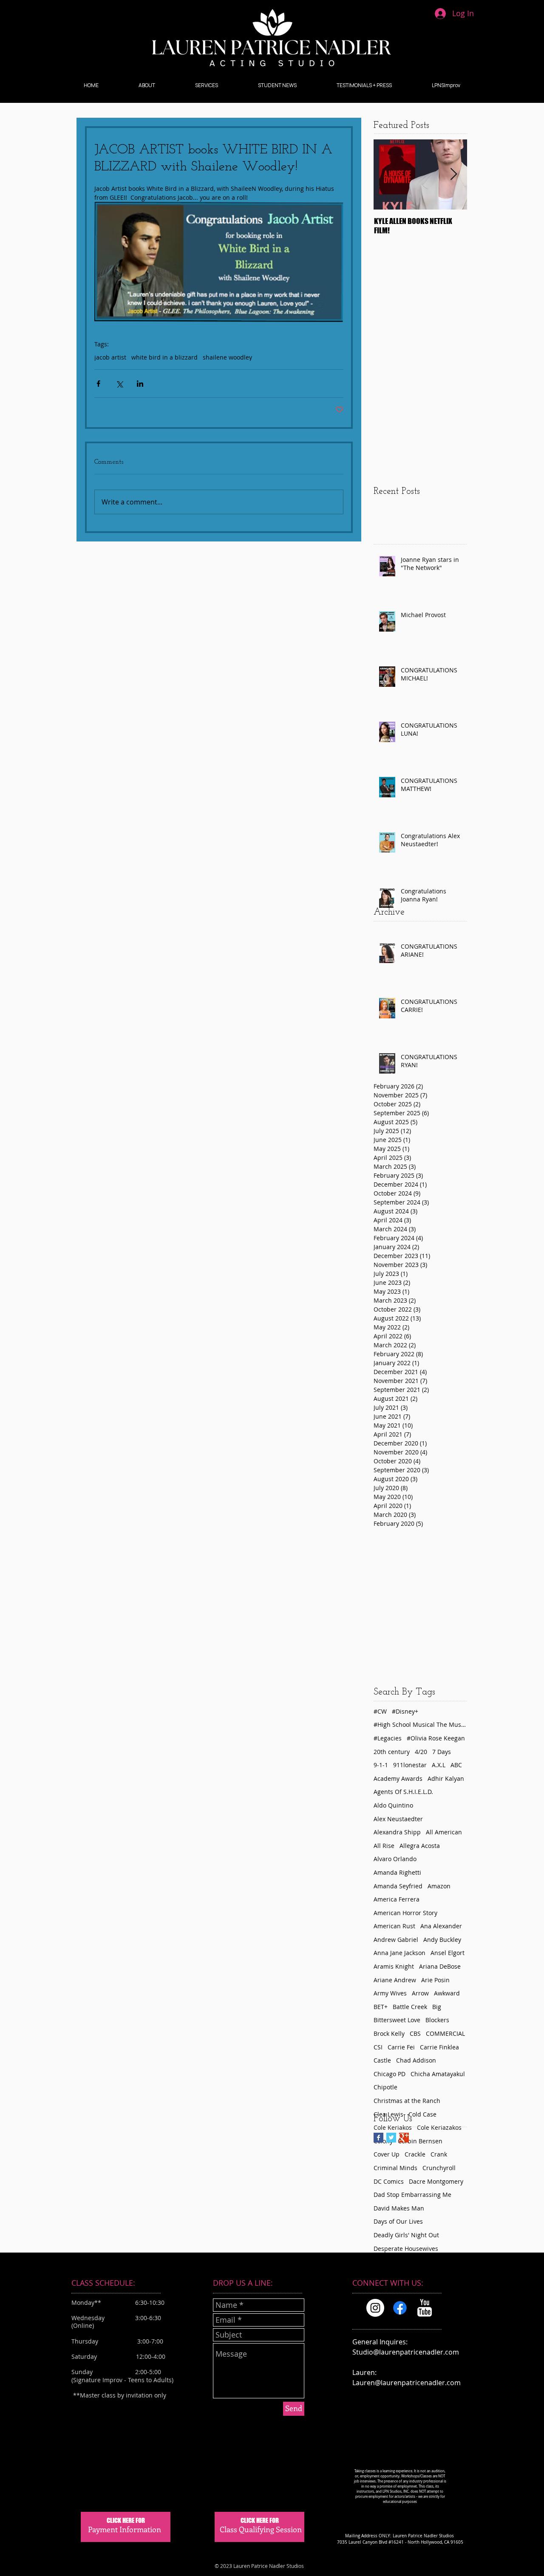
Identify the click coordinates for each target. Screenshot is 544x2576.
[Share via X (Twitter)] (119, 384)
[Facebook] (400, 2308)
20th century (392, 1752)
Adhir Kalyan (446, 1778)
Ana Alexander (441, 1926)
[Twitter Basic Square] (391, 2138)
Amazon (439, 1886)
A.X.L (439, 1765)
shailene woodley (227, 357)
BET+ (381, 2007)
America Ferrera (397, 1899)
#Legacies (388, 1738)
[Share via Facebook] (98, 384)
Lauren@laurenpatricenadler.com (407, 2383)
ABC (456, 1765)
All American (444, 1832)
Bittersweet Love (397, 2020)
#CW (380, 1711)
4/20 (421, 1752)
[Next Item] (453, 174)
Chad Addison (416, 2060)
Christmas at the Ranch (407, 2101)
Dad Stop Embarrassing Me (412, 2195)
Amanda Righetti (397, 1872)
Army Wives (390, 1993)
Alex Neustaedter (398, 1819)
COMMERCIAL (445, 2033)
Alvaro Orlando (395, 1859)
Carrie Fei (401, 2047)
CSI (378, 2047)
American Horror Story (405, 1913)
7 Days (442, 1752)
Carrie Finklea (439, 2047)
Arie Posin (435, 1980)
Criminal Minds (395, 2168)
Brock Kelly (389, 2033)
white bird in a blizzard (164, 357)
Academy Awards (398, 1778)
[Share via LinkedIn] (140, 384)
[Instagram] (375, 2308)
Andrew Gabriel (396, 1940)
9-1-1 (381, 1765)
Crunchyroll (439, 2168)
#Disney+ (405, 1711)
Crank (439, 2154)
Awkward (447, 1993)
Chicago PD (390, 2074)
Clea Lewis (388, 2114)
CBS (415, 2033)
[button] (147, 85)
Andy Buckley (442, 1940)
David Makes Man (399, 2208)
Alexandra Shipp (397, 1832)
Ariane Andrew (395, 1980)
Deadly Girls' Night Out (406, 2235)
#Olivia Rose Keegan (436, 1738)
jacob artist (110, 357)
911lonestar (410, 1765)
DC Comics (389, 2181)
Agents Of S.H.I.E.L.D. (403, 1792)
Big (437, 2007)
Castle (382, 2060)
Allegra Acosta (420, 1846)
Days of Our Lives (398, 2221)
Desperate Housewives (406, 2249)
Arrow (420, 1993)
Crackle (415, 2154)
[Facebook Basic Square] (378, 2138)
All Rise (384, 1846)
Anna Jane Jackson (399, 1953)
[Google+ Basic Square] (404, 2138)
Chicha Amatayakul (438, 2074)
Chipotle (385, 2087)
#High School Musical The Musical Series (420, 1724)
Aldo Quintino (393, 1805)
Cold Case (422, 2114)
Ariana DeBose (440, 1966)
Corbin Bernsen (420, 2141)
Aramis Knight (394, 1966)
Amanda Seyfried (398, 1886)
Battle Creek (410, 2007)
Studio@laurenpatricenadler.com (406, 2352)
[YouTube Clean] (425, 2308)
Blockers (437, 2020)
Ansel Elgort (448, 1953)
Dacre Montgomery (436, 2181)
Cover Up (387, 2154)
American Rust (394, 1926)
